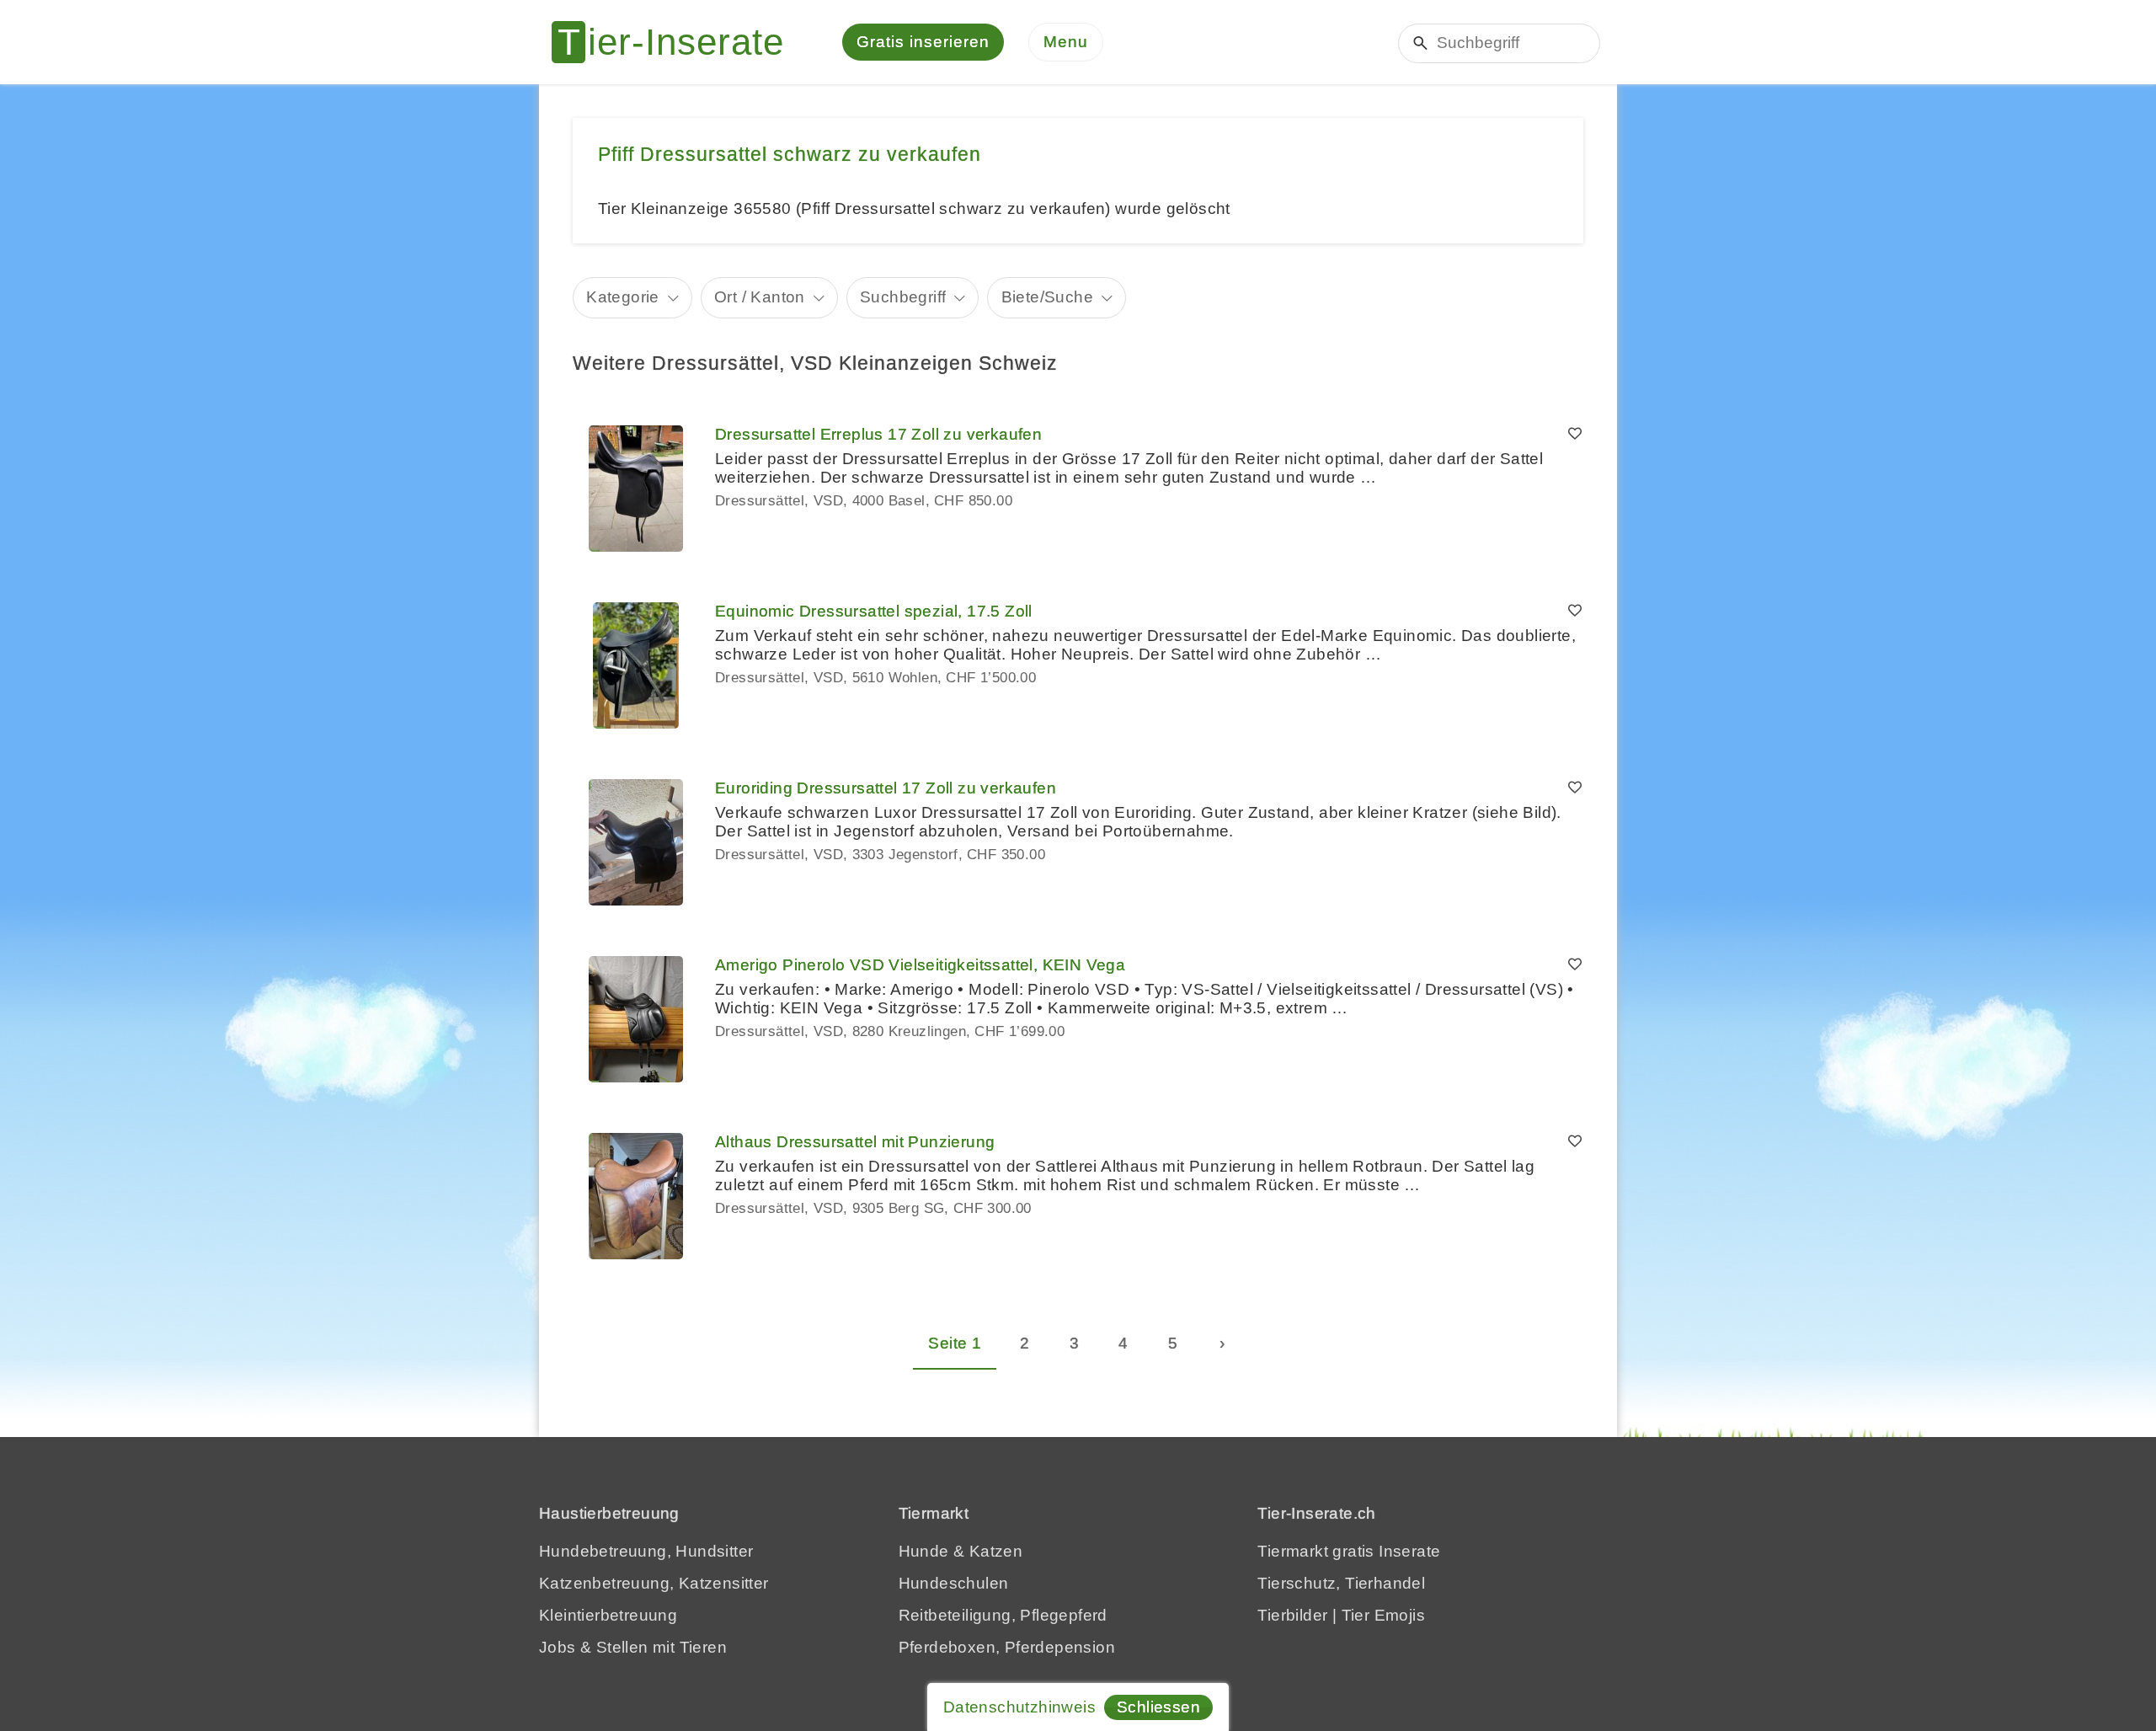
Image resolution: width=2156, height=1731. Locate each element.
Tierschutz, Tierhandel (1341, 1583)
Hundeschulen (954, 1583)
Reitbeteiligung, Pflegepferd (1003, 1615)
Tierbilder (1292, 1615)
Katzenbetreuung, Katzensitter (654, 1583)
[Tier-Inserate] (678, 42)
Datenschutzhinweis (1019, 1707)
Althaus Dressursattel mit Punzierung (855, 1142)
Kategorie (623, 297)
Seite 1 (955, 1343)
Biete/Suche (1047, 297)
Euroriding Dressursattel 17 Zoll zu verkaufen (886, 788)
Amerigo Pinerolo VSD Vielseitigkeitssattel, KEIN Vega (920, 965)
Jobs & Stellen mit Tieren (633, 1647)
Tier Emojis (1383, 1615)
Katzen (996, 1551)
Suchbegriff (903, 297)
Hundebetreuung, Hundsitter (646, 1551)
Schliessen (1158, 1707)
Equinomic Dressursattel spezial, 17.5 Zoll (874, 611)
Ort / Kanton (760, 297)
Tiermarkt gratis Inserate (1349, 1551)
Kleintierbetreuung (608, 1615)
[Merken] (1575, 435)
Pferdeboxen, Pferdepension (1007, 1647)
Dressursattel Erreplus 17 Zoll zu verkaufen (878, 434)
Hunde (924, 1551)
